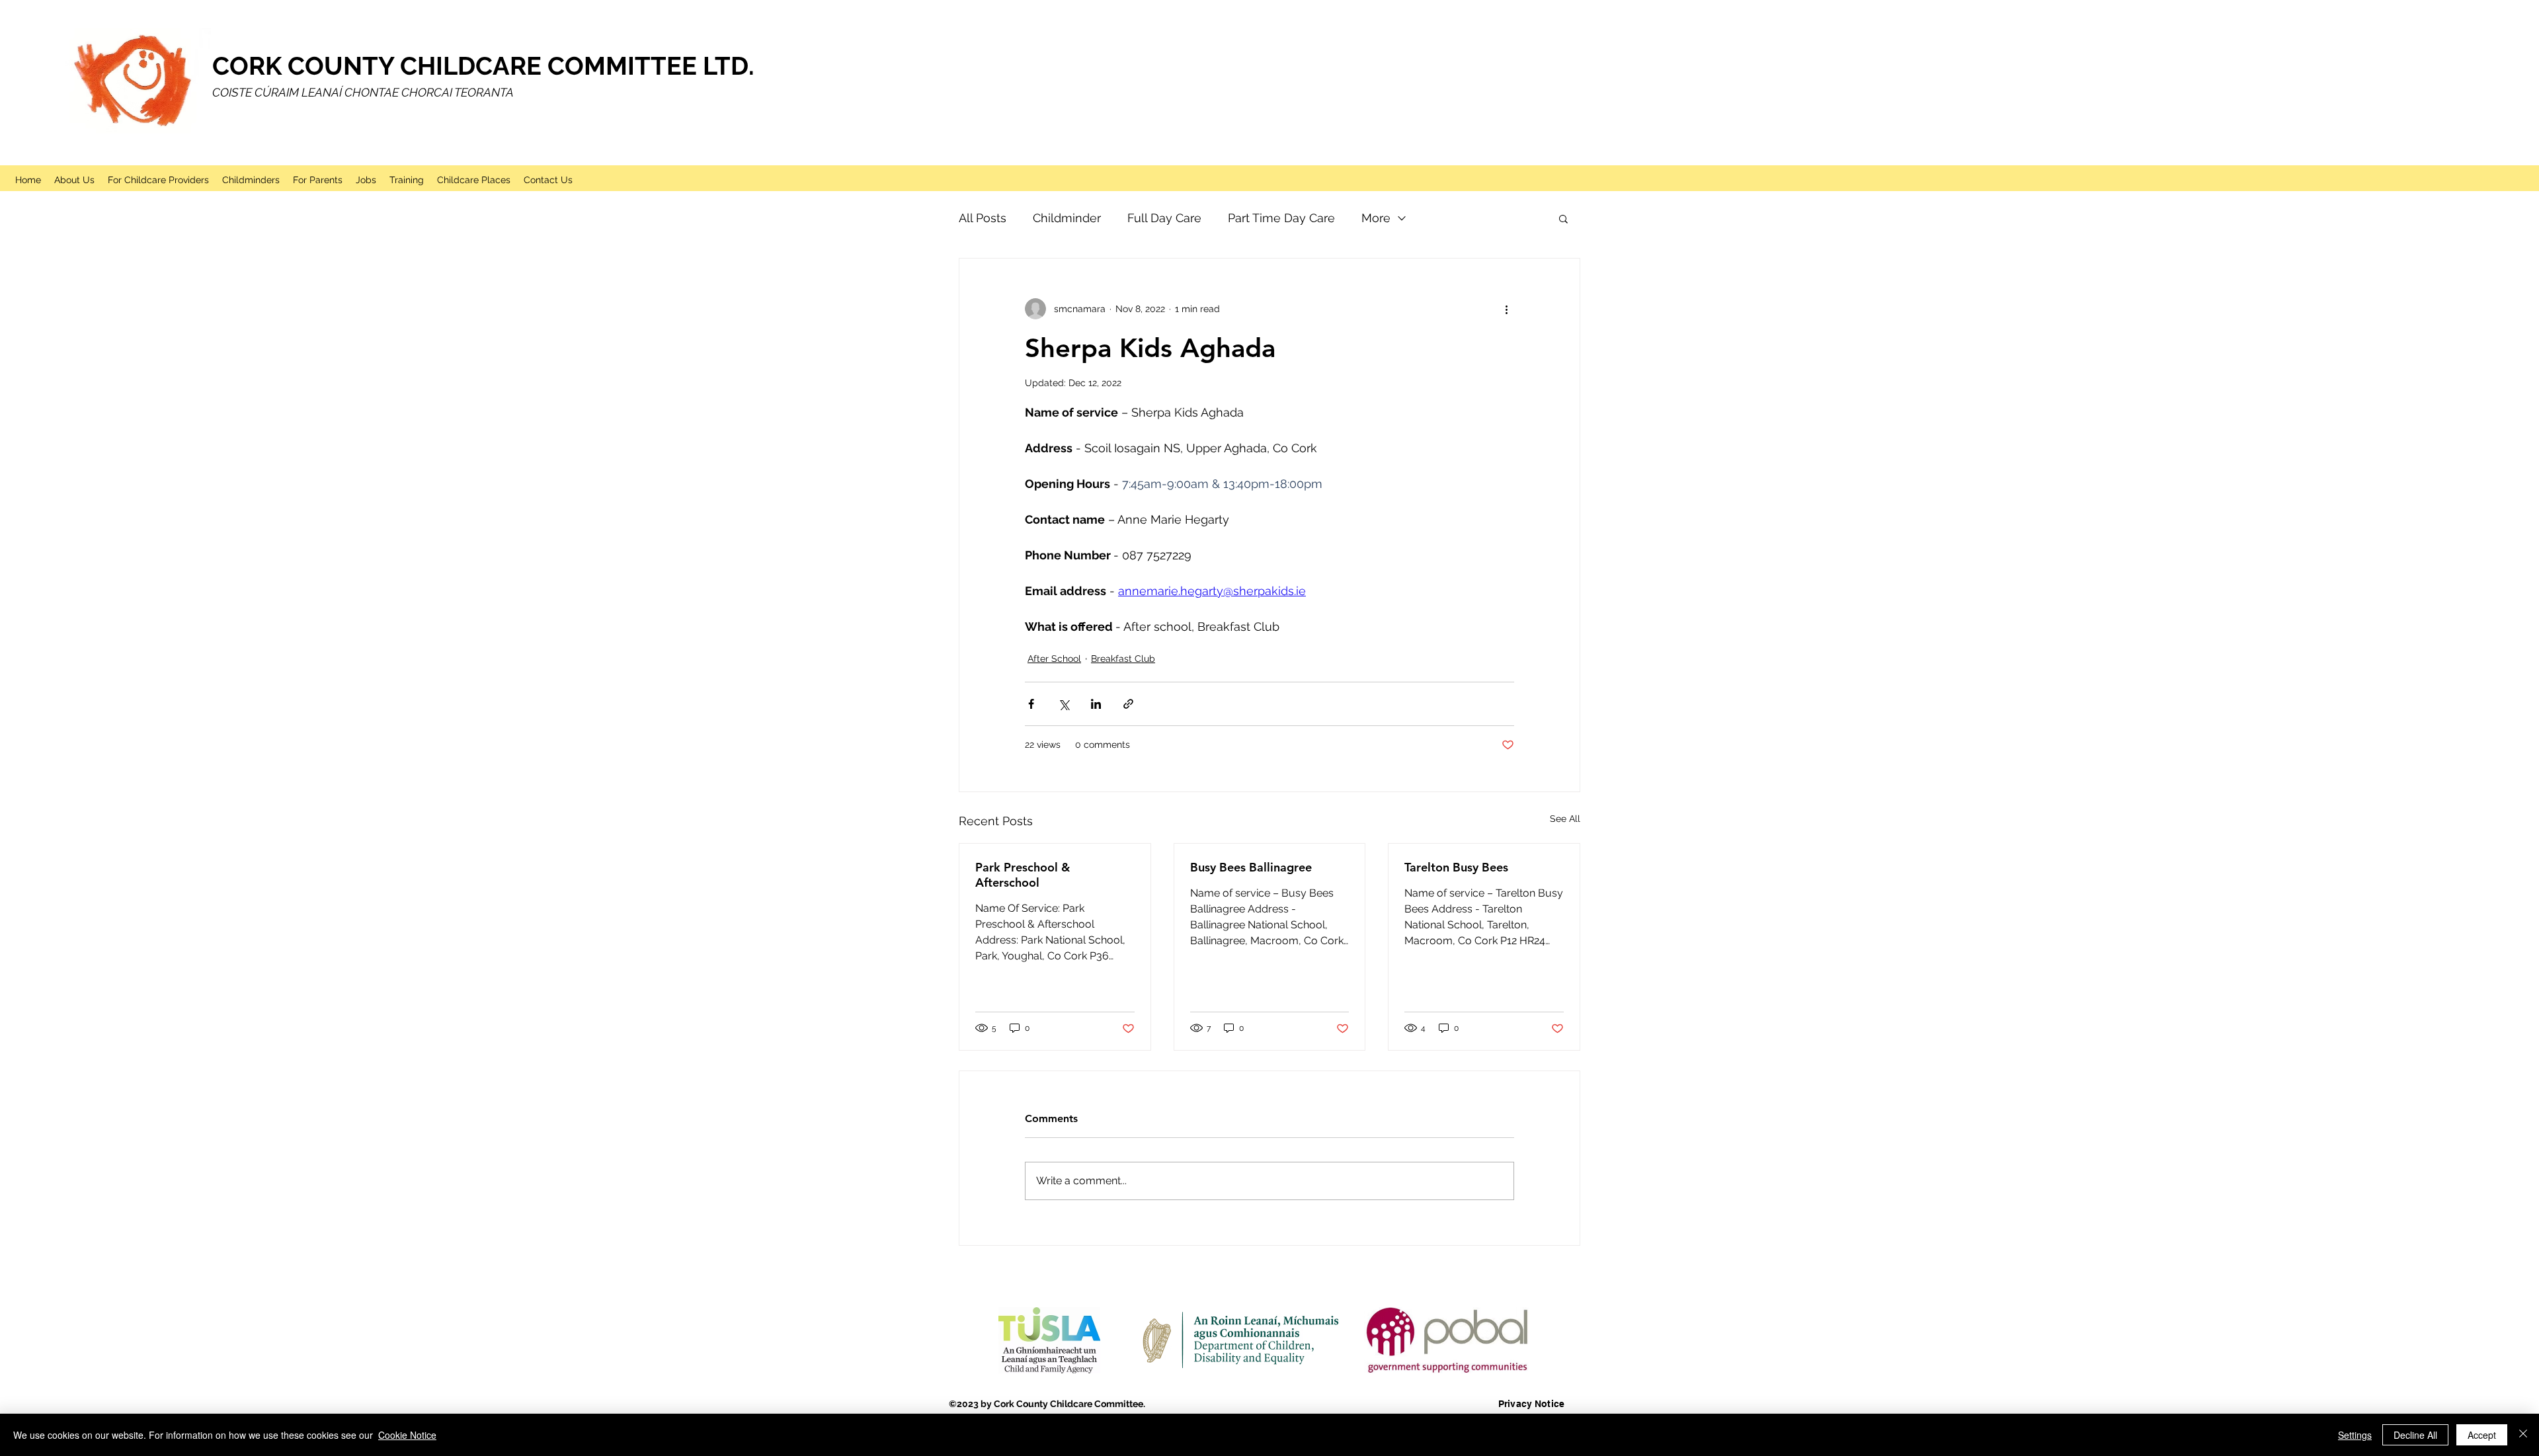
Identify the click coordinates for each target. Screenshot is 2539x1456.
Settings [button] (2355, 1435)
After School (1054, 659)
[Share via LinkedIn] (1096, 704)
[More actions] (1506, 309)
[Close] (2523, 1435)
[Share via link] (1128, 704)
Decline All (2415, 1435)
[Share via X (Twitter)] (1064, 704)
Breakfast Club (1123, 659)
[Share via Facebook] (1031, 704)
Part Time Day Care (1281, 218)
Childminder (1067, 218)
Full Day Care (1164, 218)
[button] (1563, 218)
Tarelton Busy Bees (1456, 867)
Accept (2482, 1435)
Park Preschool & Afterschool (1023, 875)
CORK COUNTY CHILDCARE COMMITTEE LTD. (483, 66)
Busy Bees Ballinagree (1251, 867)
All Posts (983, 218)
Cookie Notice (407, 1435)
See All (1565, 819)
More (1376, 218)
